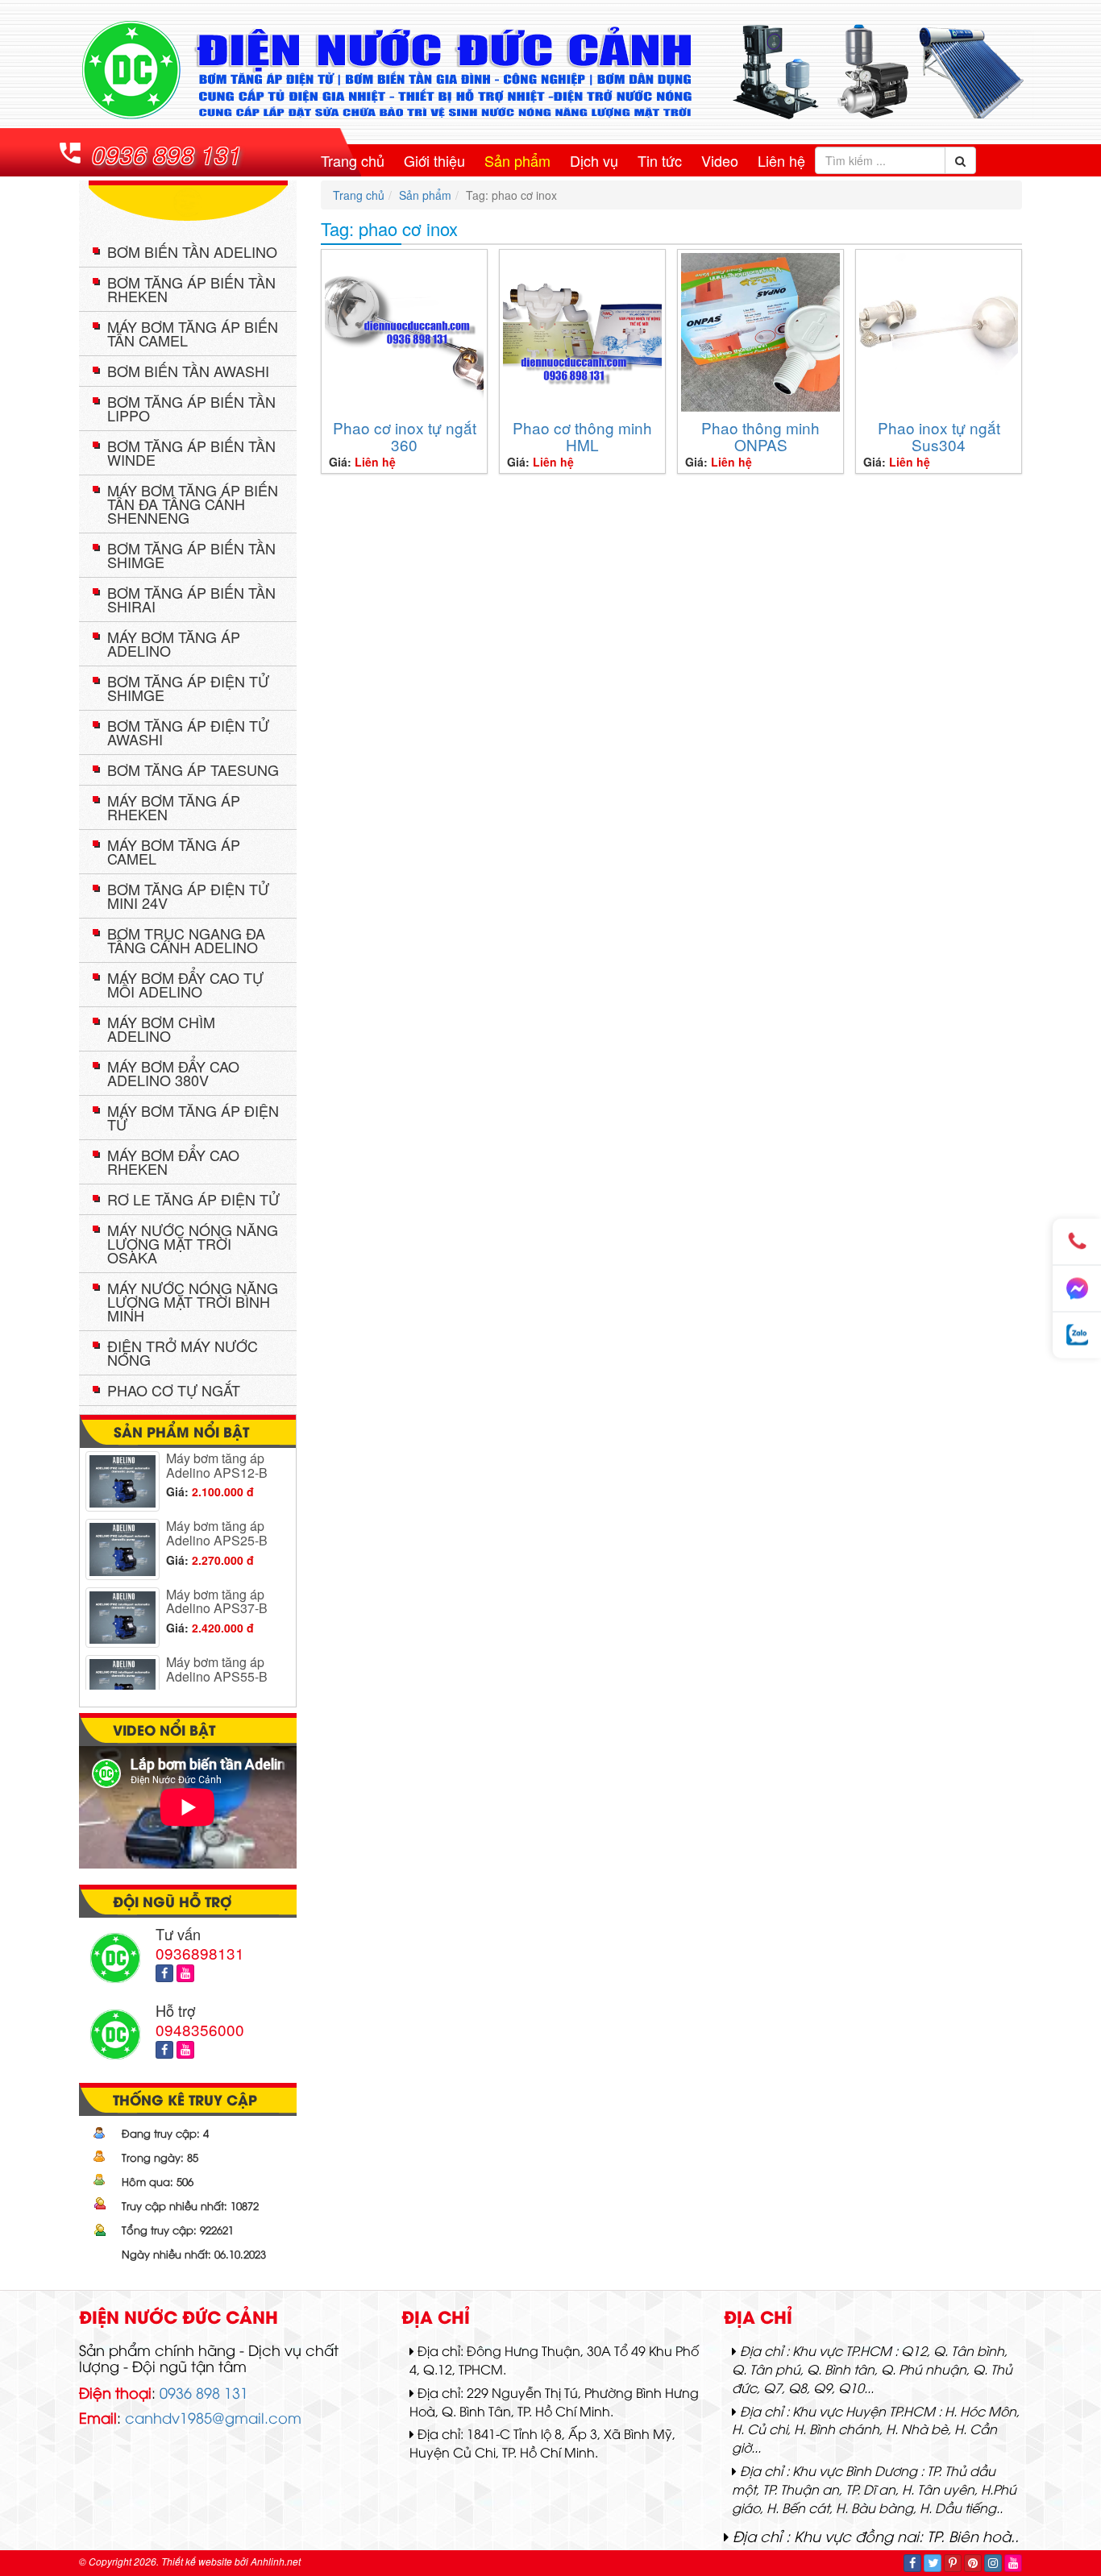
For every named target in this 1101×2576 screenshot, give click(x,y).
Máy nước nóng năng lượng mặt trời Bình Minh (193, 1301)
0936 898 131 (167, 154)
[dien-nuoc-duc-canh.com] (550, 70)
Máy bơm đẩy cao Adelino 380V (173, 1073)
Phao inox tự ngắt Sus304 (939, 436)
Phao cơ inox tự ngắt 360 (405, 436)
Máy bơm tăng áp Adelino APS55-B (217, 1648)
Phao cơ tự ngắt (174, 1390)
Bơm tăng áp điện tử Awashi (188, 732)
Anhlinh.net (276, 2561)
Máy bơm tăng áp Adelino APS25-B (217, 1512)
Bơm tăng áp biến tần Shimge (191, 555)
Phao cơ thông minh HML (582, 436)
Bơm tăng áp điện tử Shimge (188, 688)
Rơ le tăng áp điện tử (193, 1199)
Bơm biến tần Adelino (192, 251)
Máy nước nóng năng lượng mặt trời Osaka (193, 1243)
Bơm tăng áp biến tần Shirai (191, 599)
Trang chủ (353, 160)
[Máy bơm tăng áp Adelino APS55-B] (123, 1664)
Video (720, 160)
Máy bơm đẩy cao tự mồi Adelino (185, 984)
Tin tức (660, 160)
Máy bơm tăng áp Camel (174, 851)
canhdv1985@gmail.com (213, 2417)
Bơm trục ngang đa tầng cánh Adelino (186, 940)
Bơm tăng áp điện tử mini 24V (188, 896)
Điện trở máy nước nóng (183, 1352)
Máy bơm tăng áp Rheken (174, 807)
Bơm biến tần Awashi (188, 371)
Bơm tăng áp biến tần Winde (191, 452)
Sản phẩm (517, 160)
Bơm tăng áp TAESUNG (193, 769)
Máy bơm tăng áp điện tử (193, 1117)
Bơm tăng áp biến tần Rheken (191, 289)
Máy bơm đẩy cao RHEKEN (173, 1161)
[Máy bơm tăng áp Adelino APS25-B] (123, 1528)
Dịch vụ (594, 160)
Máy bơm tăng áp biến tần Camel (193, 333)
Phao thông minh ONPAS (760, 436)
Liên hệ (781, 160)
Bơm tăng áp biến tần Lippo (191, 408)
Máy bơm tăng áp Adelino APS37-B (217, 1580)
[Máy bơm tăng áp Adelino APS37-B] (123, 1597)
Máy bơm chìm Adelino (161, 1029)
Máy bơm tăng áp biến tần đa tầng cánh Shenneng (193, 504)
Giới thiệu (434, 160)
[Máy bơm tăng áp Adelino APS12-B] (123, 1460)
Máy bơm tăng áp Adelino (174, 643)
